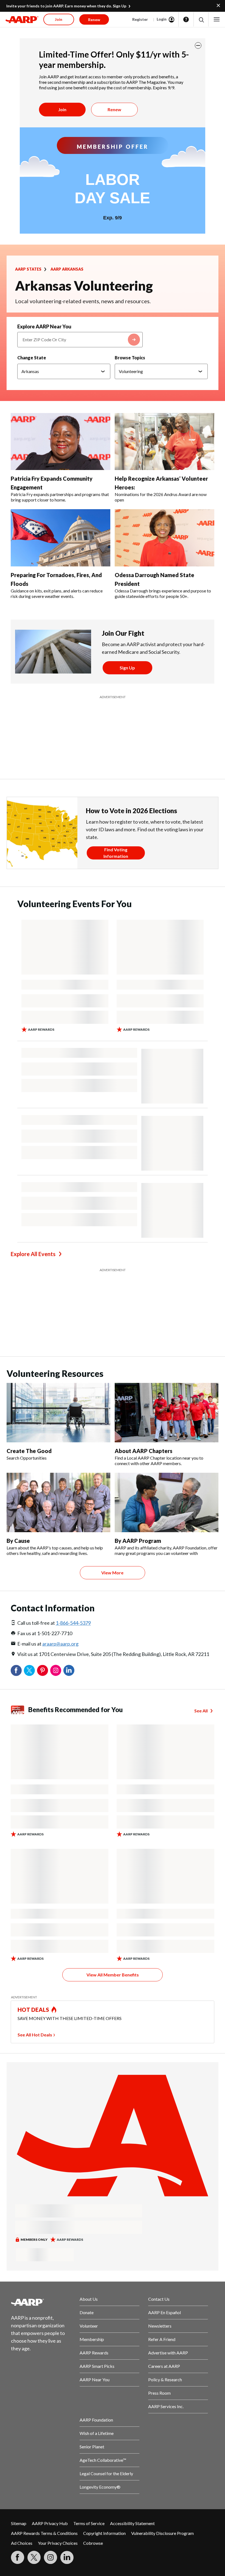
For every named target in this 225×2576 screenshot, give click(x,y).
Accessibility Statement (132, 2523)
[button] (201, 20)
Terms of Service (89, 2523)
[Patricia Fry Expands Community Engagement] (61, 442)
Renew (114, 109)
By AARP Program (138, 1541)
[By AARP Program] (167, 1502)
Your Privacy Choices (58, 2543)
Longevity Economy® (100, 2487)
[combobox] (80, 340)
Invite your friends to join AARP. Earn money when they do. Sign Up (66, 6)
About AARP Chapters (144, 1451)
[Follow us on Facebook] (18, 2557)
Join (62, 109)
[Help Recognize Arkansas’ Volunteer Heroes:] (164, 442)
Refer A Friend (162, 2339)
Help (186, 19)
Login (162, 19)
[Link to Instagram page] (50, 2557)
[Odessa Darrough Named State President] (164, 538)
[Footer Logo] (41, 2302)
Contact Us (159, 2299)
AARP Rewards (94, 2353)
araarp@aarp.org (60, 1644)
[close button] (198, 45)
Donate (87, 2312)
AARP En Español (164, 2312)
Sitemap (19, 2523)
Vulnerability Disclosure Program (162, 2533)
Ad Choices (22, 2543)
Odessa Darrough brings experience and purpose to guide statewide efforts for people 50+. (163, 593)
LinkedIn (69, 1670)
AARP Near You (95, 2379)
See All (201, 1711)
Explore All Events (33, 1254)
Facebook (16, 1670)
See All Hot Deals (35, 2035)
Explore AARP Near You (44, 326)
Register (140, 19)
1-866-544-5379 (73, 1623)
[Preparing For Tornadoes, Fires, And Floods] (61, 538)
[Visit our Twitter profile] (34, 2557)
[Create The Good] (58, 1413)
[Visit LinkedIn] (67, 2557)
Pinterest (43, 1670)
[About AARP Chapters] (167, 1413)
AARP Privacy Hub (50, 2523)
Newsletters (160, 2326)
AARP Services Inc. (166, 2406)
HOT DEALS (33, 2010)
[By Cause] (58, 1502)
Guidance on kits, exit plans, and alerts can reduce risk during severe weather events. (57, 593)
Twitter (29, 1670)
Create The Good (29, 1451)
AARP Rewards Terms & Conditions (44, 2533)
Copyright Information (104, 2533)
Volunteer (89, 2326)
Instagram (56, 1670)
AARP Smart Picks (97, 2366)
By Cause (18, 1541)
